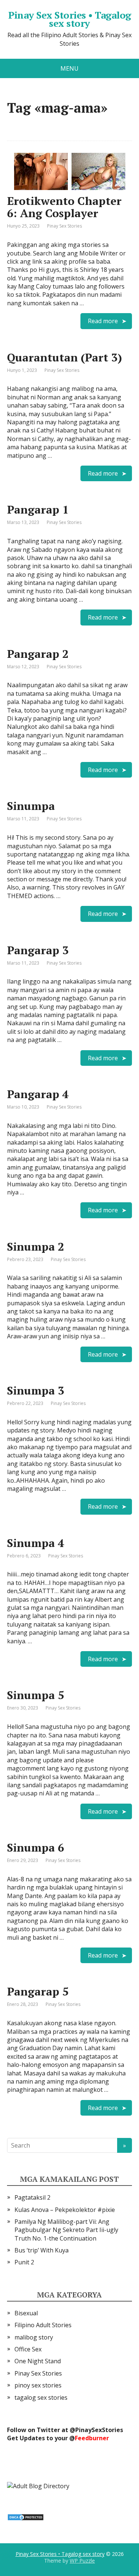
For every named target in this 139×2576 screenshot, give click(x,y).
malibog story (34, 2337)
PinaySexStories (99, 2430)
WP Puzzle (82, 2561)
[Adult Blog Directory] (38, 2486)
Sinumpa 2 (36, 1247)
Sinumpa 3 (36, 1390)
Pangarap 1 (38, 509)
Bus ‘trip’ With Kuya (42, 2250)
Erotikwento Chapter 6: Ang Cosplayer (64, 207)
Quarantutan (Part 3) (64, 357)
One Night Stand (38, 2361)
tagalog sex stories (41, 2397)
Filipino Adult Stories (43, 2325)
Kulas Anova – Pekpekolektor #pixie (65, 2210)
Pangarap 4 (38, 1094)
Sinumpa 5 (36, 1695)
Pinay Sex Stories (64, 226)
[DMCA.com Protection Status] (26, 2516)
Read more (103, 321)
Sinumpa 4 (36, 1543)
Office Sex (28, 2349)
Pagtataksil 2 (32, 2197)
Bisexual (26, 2313)
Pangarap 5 (38, 1991)
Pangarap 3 (38, 950)
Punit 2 (24, 2262)
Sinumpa (31, 806)
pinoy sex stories (38, 2385)
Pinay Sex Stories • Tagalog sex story (70, 19)
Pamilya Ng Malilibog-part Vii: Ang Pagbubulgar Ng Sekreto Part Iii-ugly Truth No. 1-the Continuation (66, 2230)
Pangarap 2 (38, 654)
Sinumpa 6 (36, 1847)
